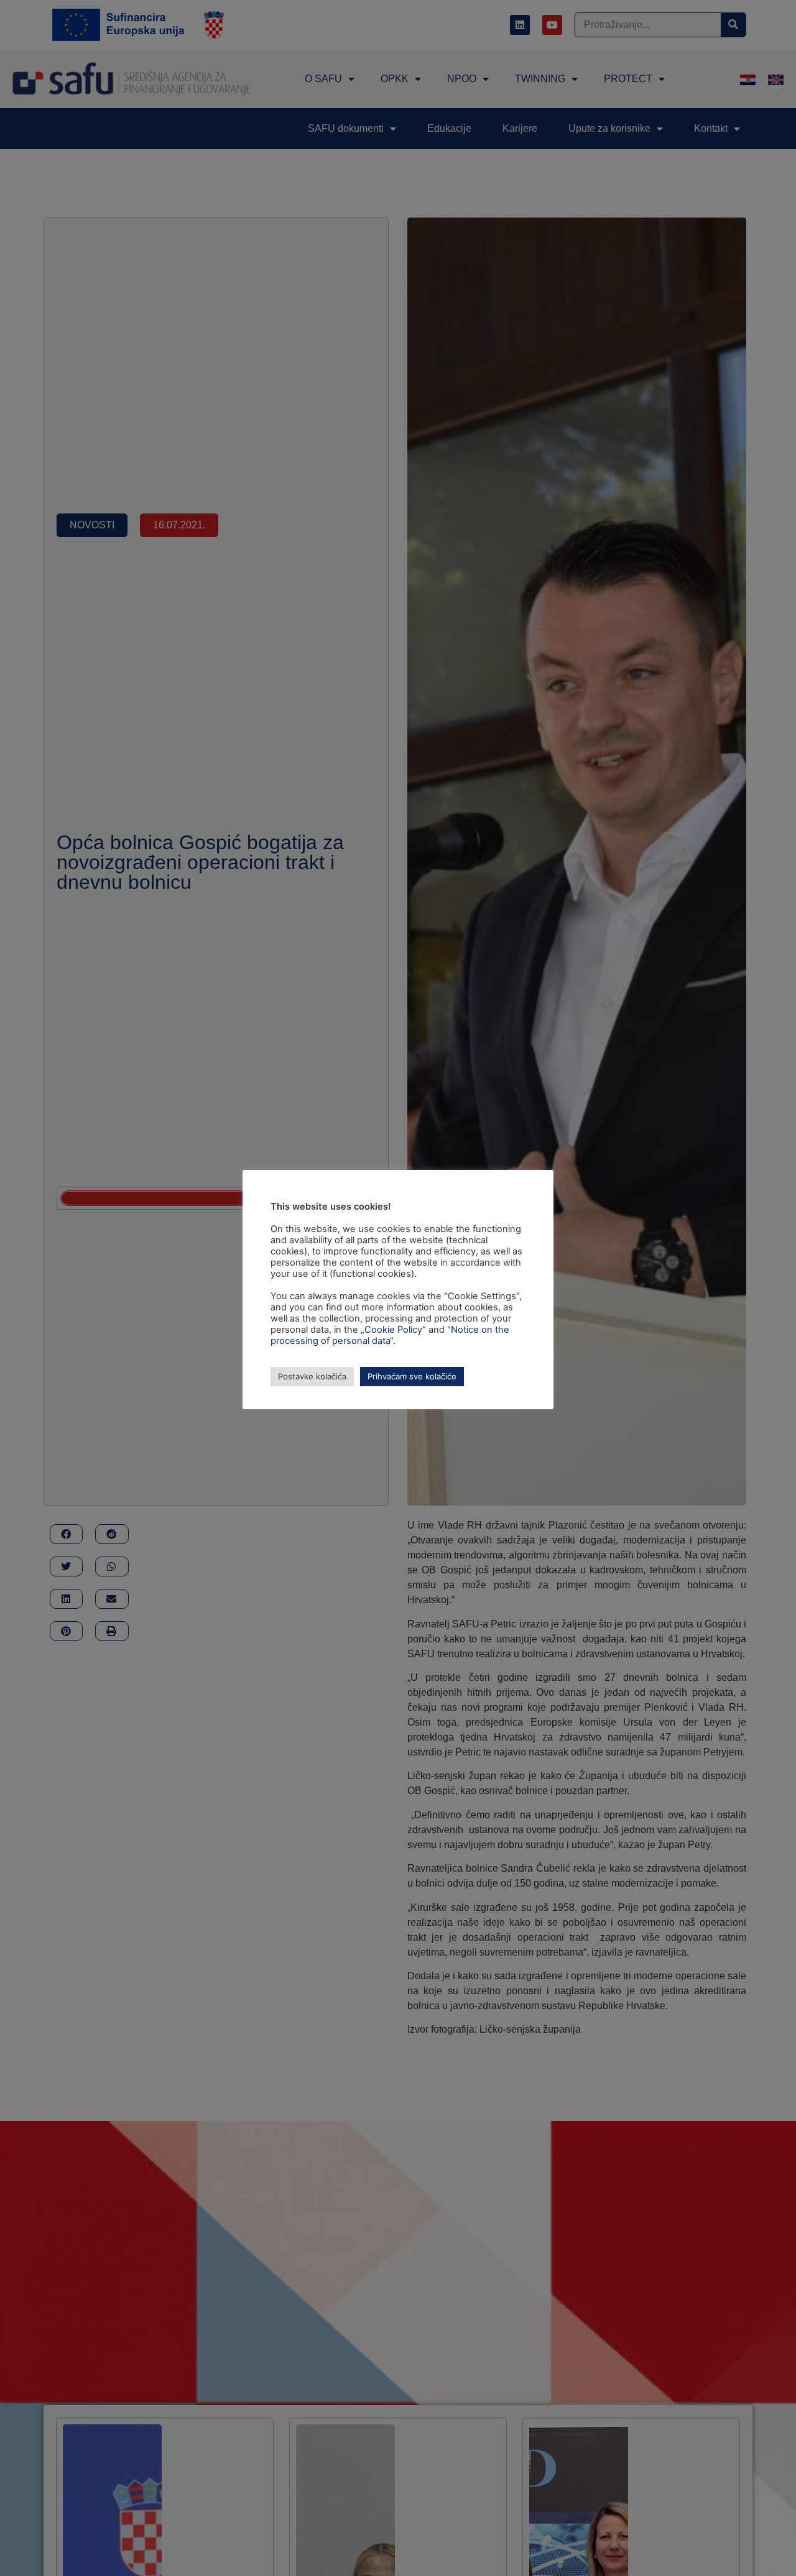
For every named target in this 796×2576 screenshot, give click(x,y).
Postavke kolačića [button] (312, 1376)
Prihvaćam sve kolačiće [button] (412, 1376)
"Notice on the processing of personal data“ (390, 1335)
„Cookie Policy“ (393, 1330)
